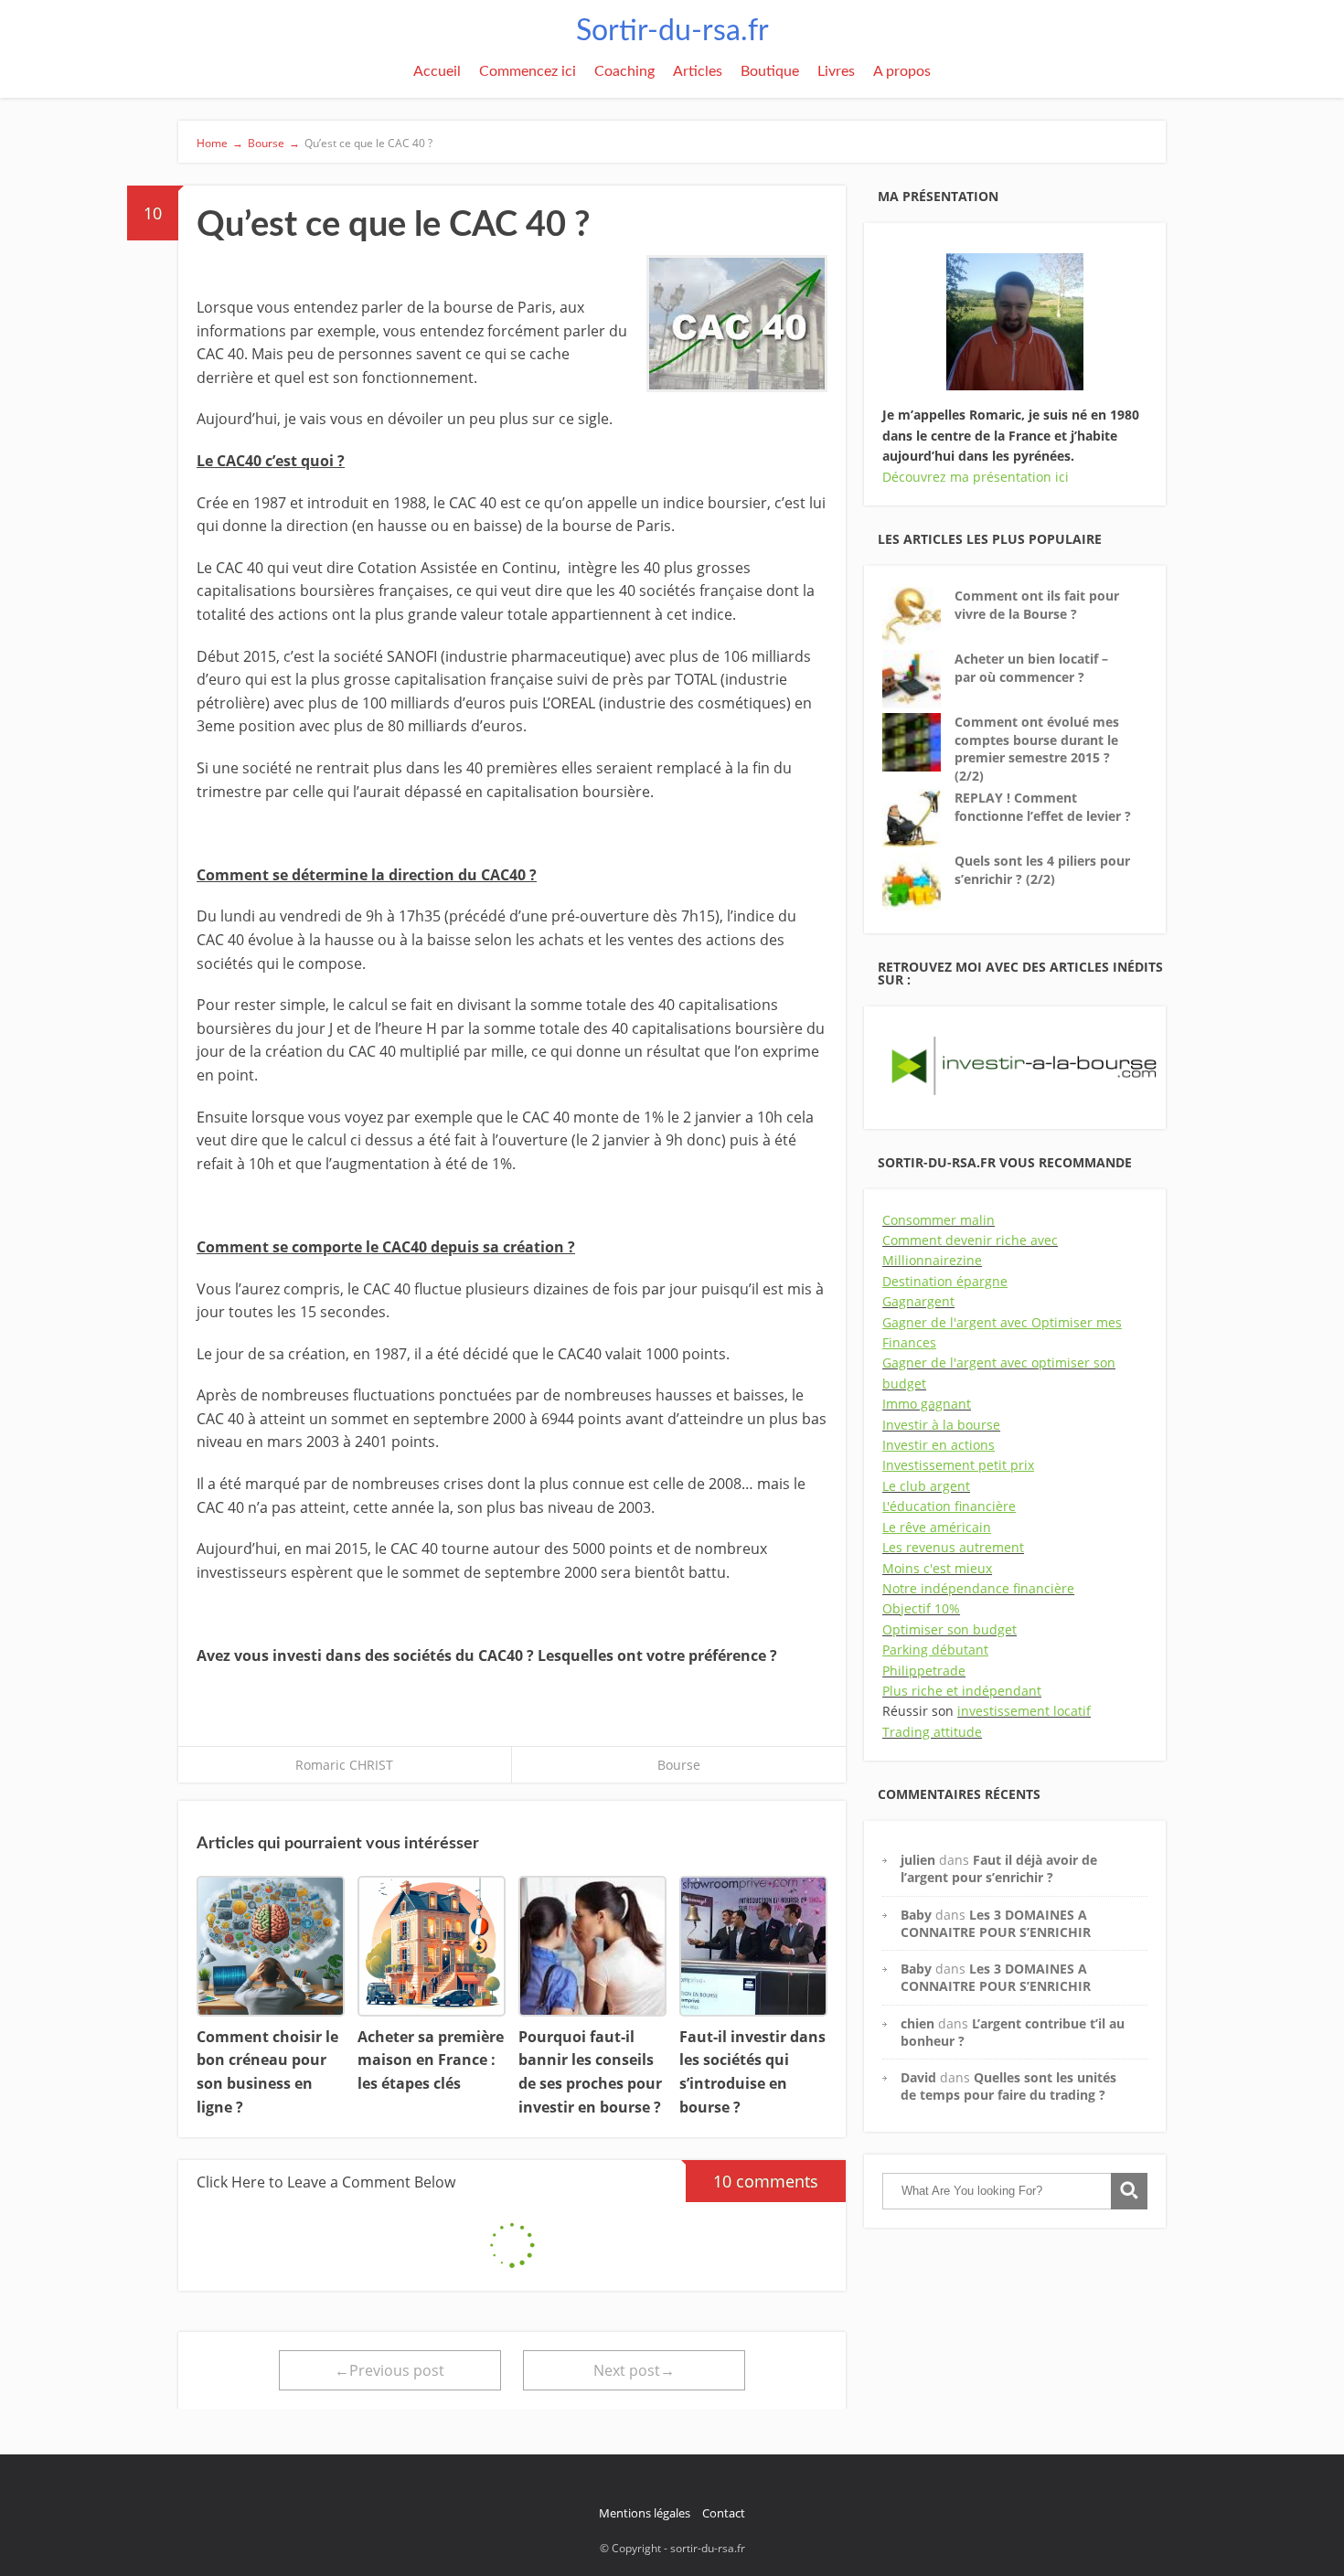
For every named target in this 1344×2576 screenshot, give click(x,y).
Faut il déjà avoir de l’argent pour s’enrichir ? (999, 1868)
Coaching (624, 71)
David (918, 2077)
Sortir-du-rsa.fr (672, 31)
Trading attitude (932, 1732)
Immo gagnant (927, 1404)
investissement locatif (1024, 1711)
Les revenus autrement (953, 1547)
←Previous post (389, 2370)
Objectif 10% (921, 1608)
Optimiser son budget (949, 1629)
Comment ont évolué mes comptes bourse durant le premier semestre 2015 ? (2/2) (1037, 749)
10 (153, 213)
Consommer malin (939, 1220)
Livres (836, 71)
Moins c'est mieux (937, 1568)
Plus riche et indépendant (962, 1691)
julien (918, 1860)
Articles (698, 71)
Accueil (437, 71)
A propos (902, 71)
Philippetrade (924, 1671)
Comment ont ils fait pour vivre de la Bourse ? (1037, 605)
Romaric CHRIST (344, 1765)
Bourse (679, 1765)
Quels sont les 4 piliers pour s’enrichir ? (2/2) (1042, 870)
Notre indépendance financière (978, 1588)
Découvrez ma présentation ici (976, 477)
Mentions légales (645, 2513)
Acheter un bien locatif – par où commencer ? (1031, 668)
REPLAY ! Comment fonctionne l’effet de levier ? (1043, 807)
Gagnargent (918, 1301)
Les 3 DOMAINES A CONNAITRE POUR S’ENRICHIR (996, 1923)
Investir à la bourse (941, 1425)
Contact (724, 2513)
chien (917, 2023)
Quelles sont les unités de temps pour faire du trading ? (1008, 2086)
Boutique (770, 71)
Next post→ (634, 2370)
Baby (916, 1915)
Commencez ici (528, 71)
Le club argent (926, 1486)
